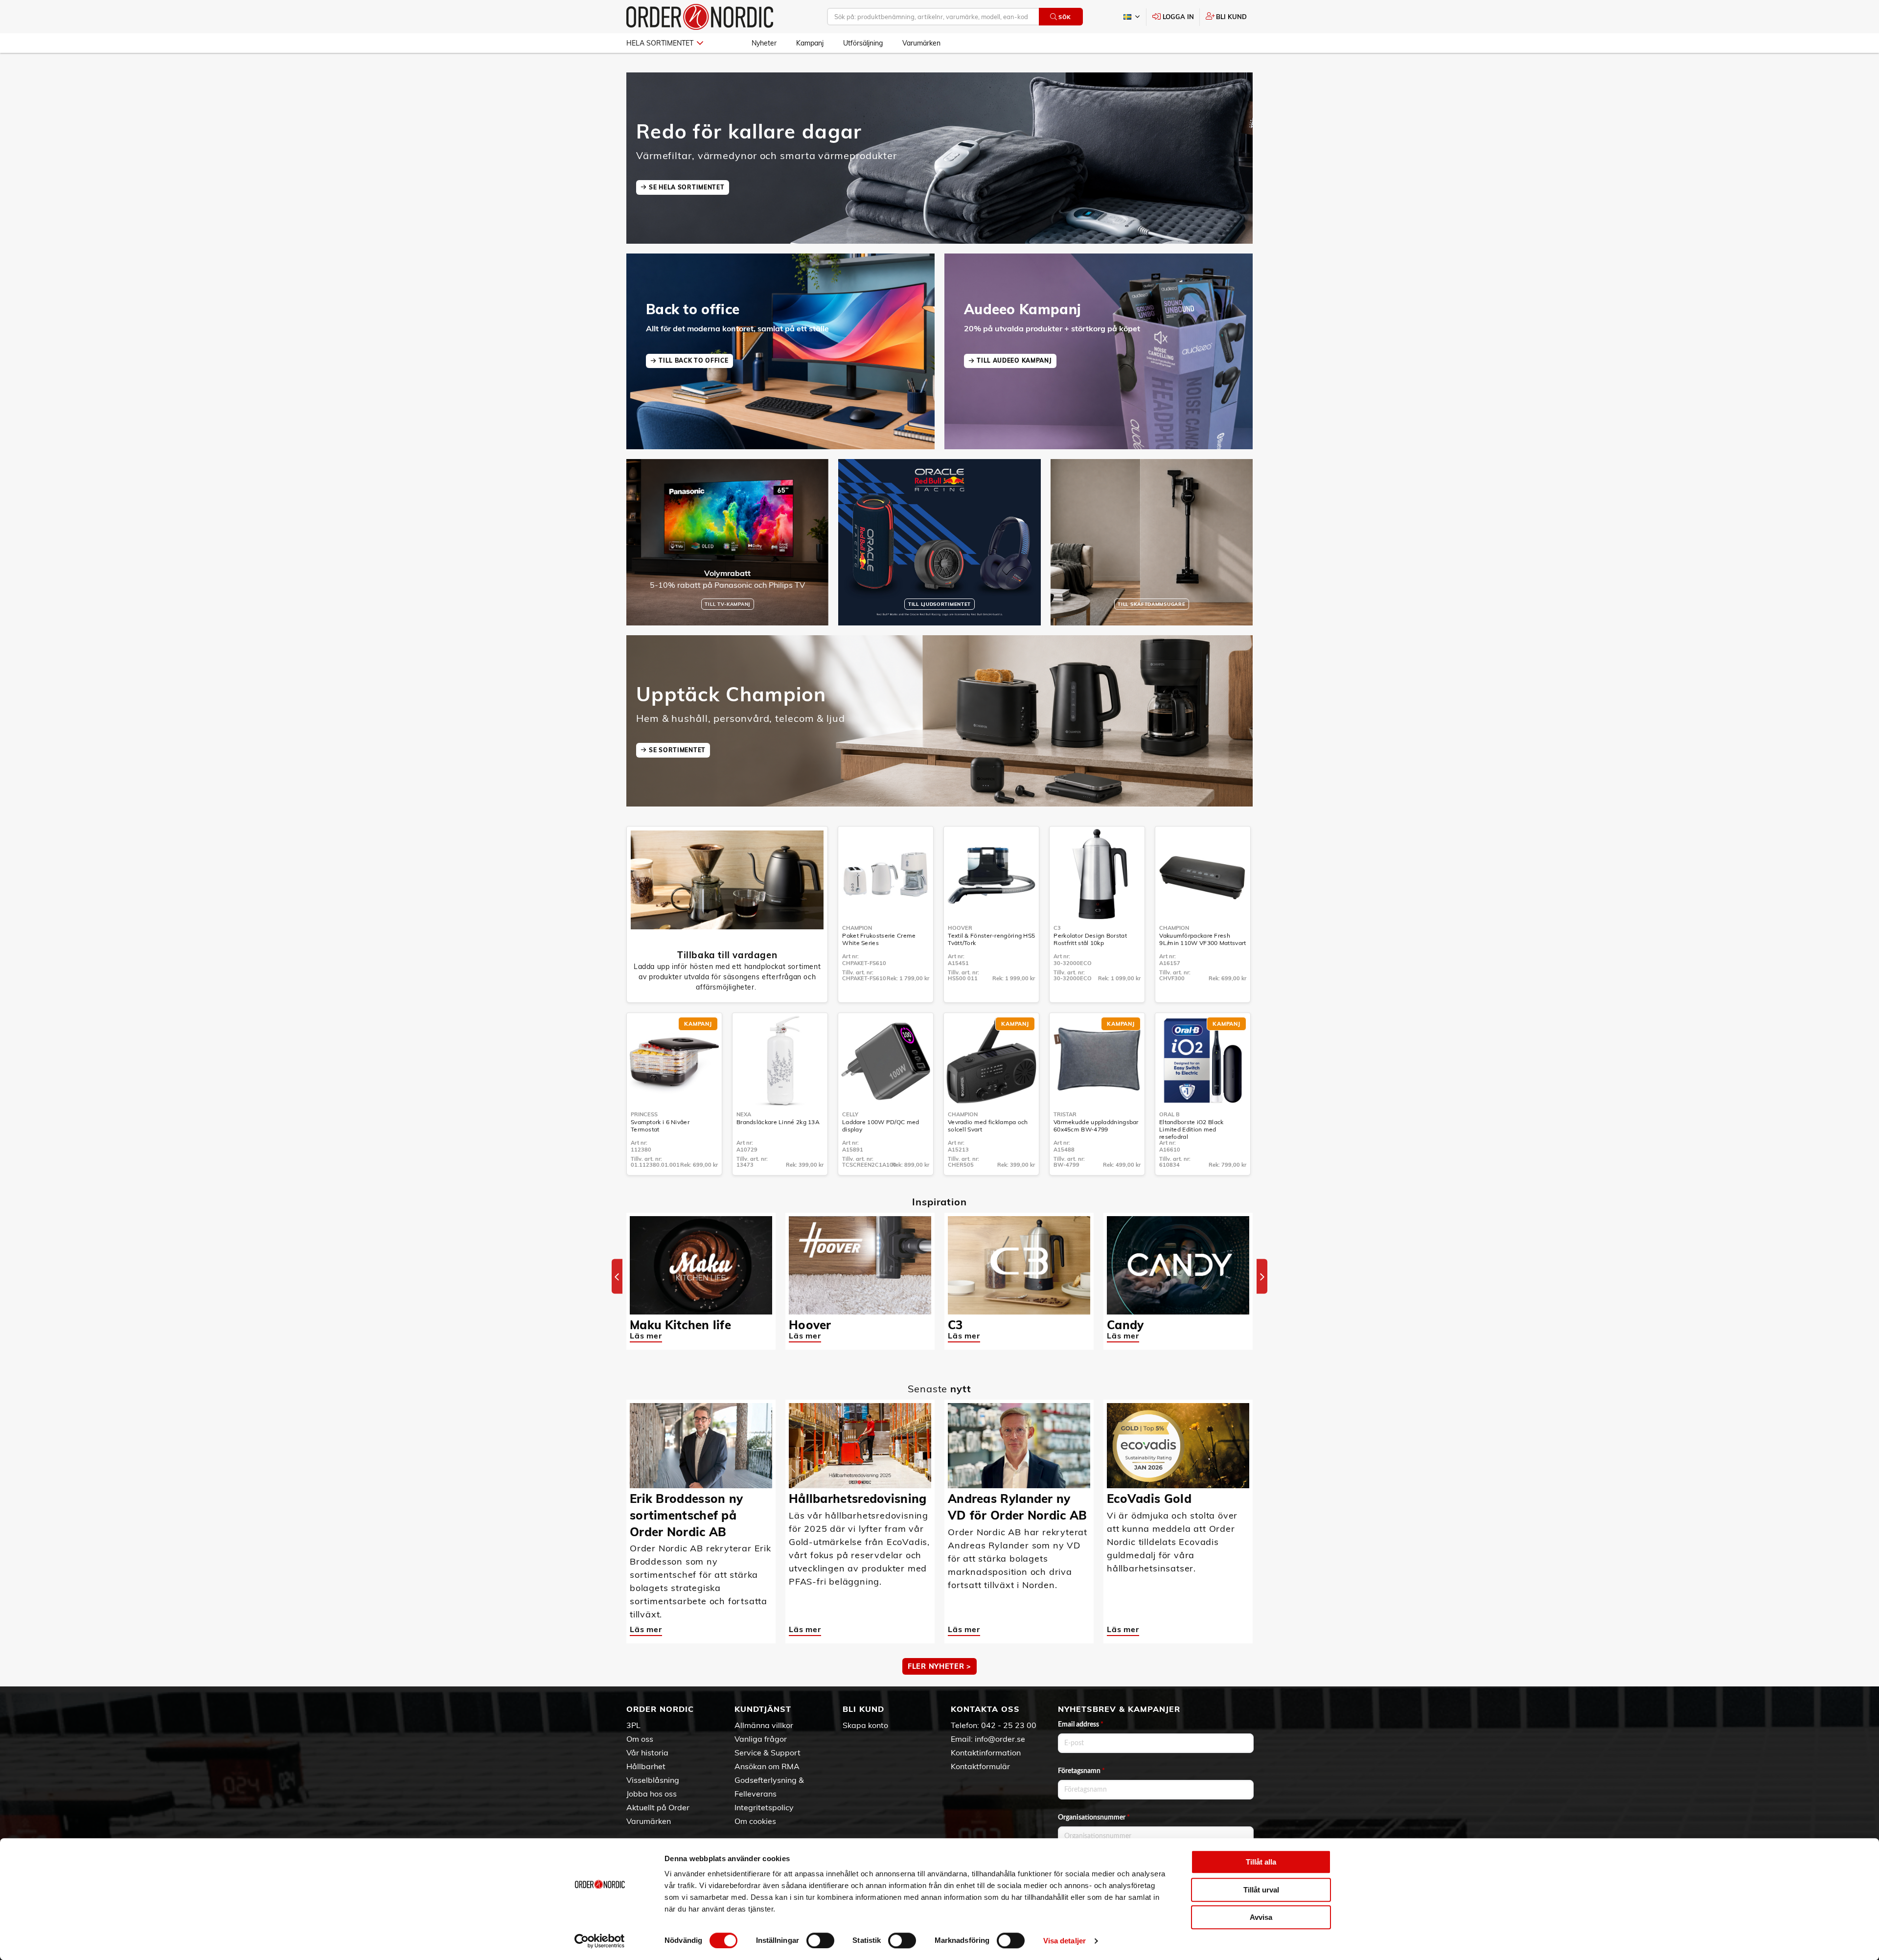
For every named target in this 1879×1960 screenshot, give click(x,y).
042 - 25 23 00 (1009, 1725)
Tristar (1065, 1114)
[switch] (820, 1940)
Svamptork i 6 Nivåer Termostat (660, 1126)
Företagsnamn (1081, 1771)
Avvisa (1261, 1917)
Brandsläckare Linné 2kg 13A (778, 1122)
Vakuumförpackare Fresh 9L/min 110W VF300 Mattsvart (1203, 939)
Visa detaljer (1065, 1941)
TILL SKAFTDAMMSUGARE (1151, 604)
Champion (857, 928)
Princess (644, 1114)
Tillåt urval (1261, 1890)
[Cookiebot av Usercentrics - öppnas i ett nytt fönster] (600, 1941)
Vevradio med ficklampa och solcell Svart (988, 1126)
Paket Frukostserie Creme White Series (879, 939)
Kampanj (810, 43)
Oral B (1169, 1114)
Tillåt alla (1261, 1862)
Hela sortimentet (660, 43)
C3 (1057, 928)
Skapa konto (865, 1725)
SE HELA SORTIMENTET (687, 187)
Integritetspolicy (764, 1807)
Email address (1081, 1725)
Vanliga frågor (761, 1739)
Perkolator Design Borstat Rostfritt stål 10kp (1090, 939)
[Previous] (617, 1277)
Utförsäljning (863, 43)
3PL (633, 1725)
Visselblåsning (653, 1780)
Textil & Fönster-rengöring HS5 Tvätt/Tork (991, 939)
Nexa (744, 1114)
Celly (850, 1114)
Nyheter (764, 43)
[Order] (700, 17)
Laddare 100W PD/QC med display (881, 1126)
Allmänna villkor (764, 1725)
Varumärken (921, 43)
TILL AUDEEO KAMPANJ (1014, 360)
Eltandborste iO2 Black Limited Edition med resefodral (1192, 1129)
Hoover (960, 928)
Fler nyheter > (939, 1666)
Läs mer (646, 1336)
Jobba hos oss (652, 1794)
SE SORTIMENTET (677, 750)
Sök (1065, 17)
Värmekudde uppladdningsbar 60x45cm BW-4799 (1096, 1126)
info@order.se (1000, 1739)
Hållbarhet (646, 1766)
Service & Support (768, 1752)
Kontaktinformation (986, 1752)
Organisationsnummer (1094, 1818)
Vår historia (647, 1752)
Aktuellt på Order (658, 1807)
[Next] (1262, 1277)
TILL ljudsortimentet (939, 604)
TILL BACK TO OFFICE (693, 360)
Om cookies (755, 1821)
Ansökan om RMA (767, 1766)
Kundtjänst (763, 1709)
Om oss (640, 1739)
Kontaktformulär (980, 1766)
